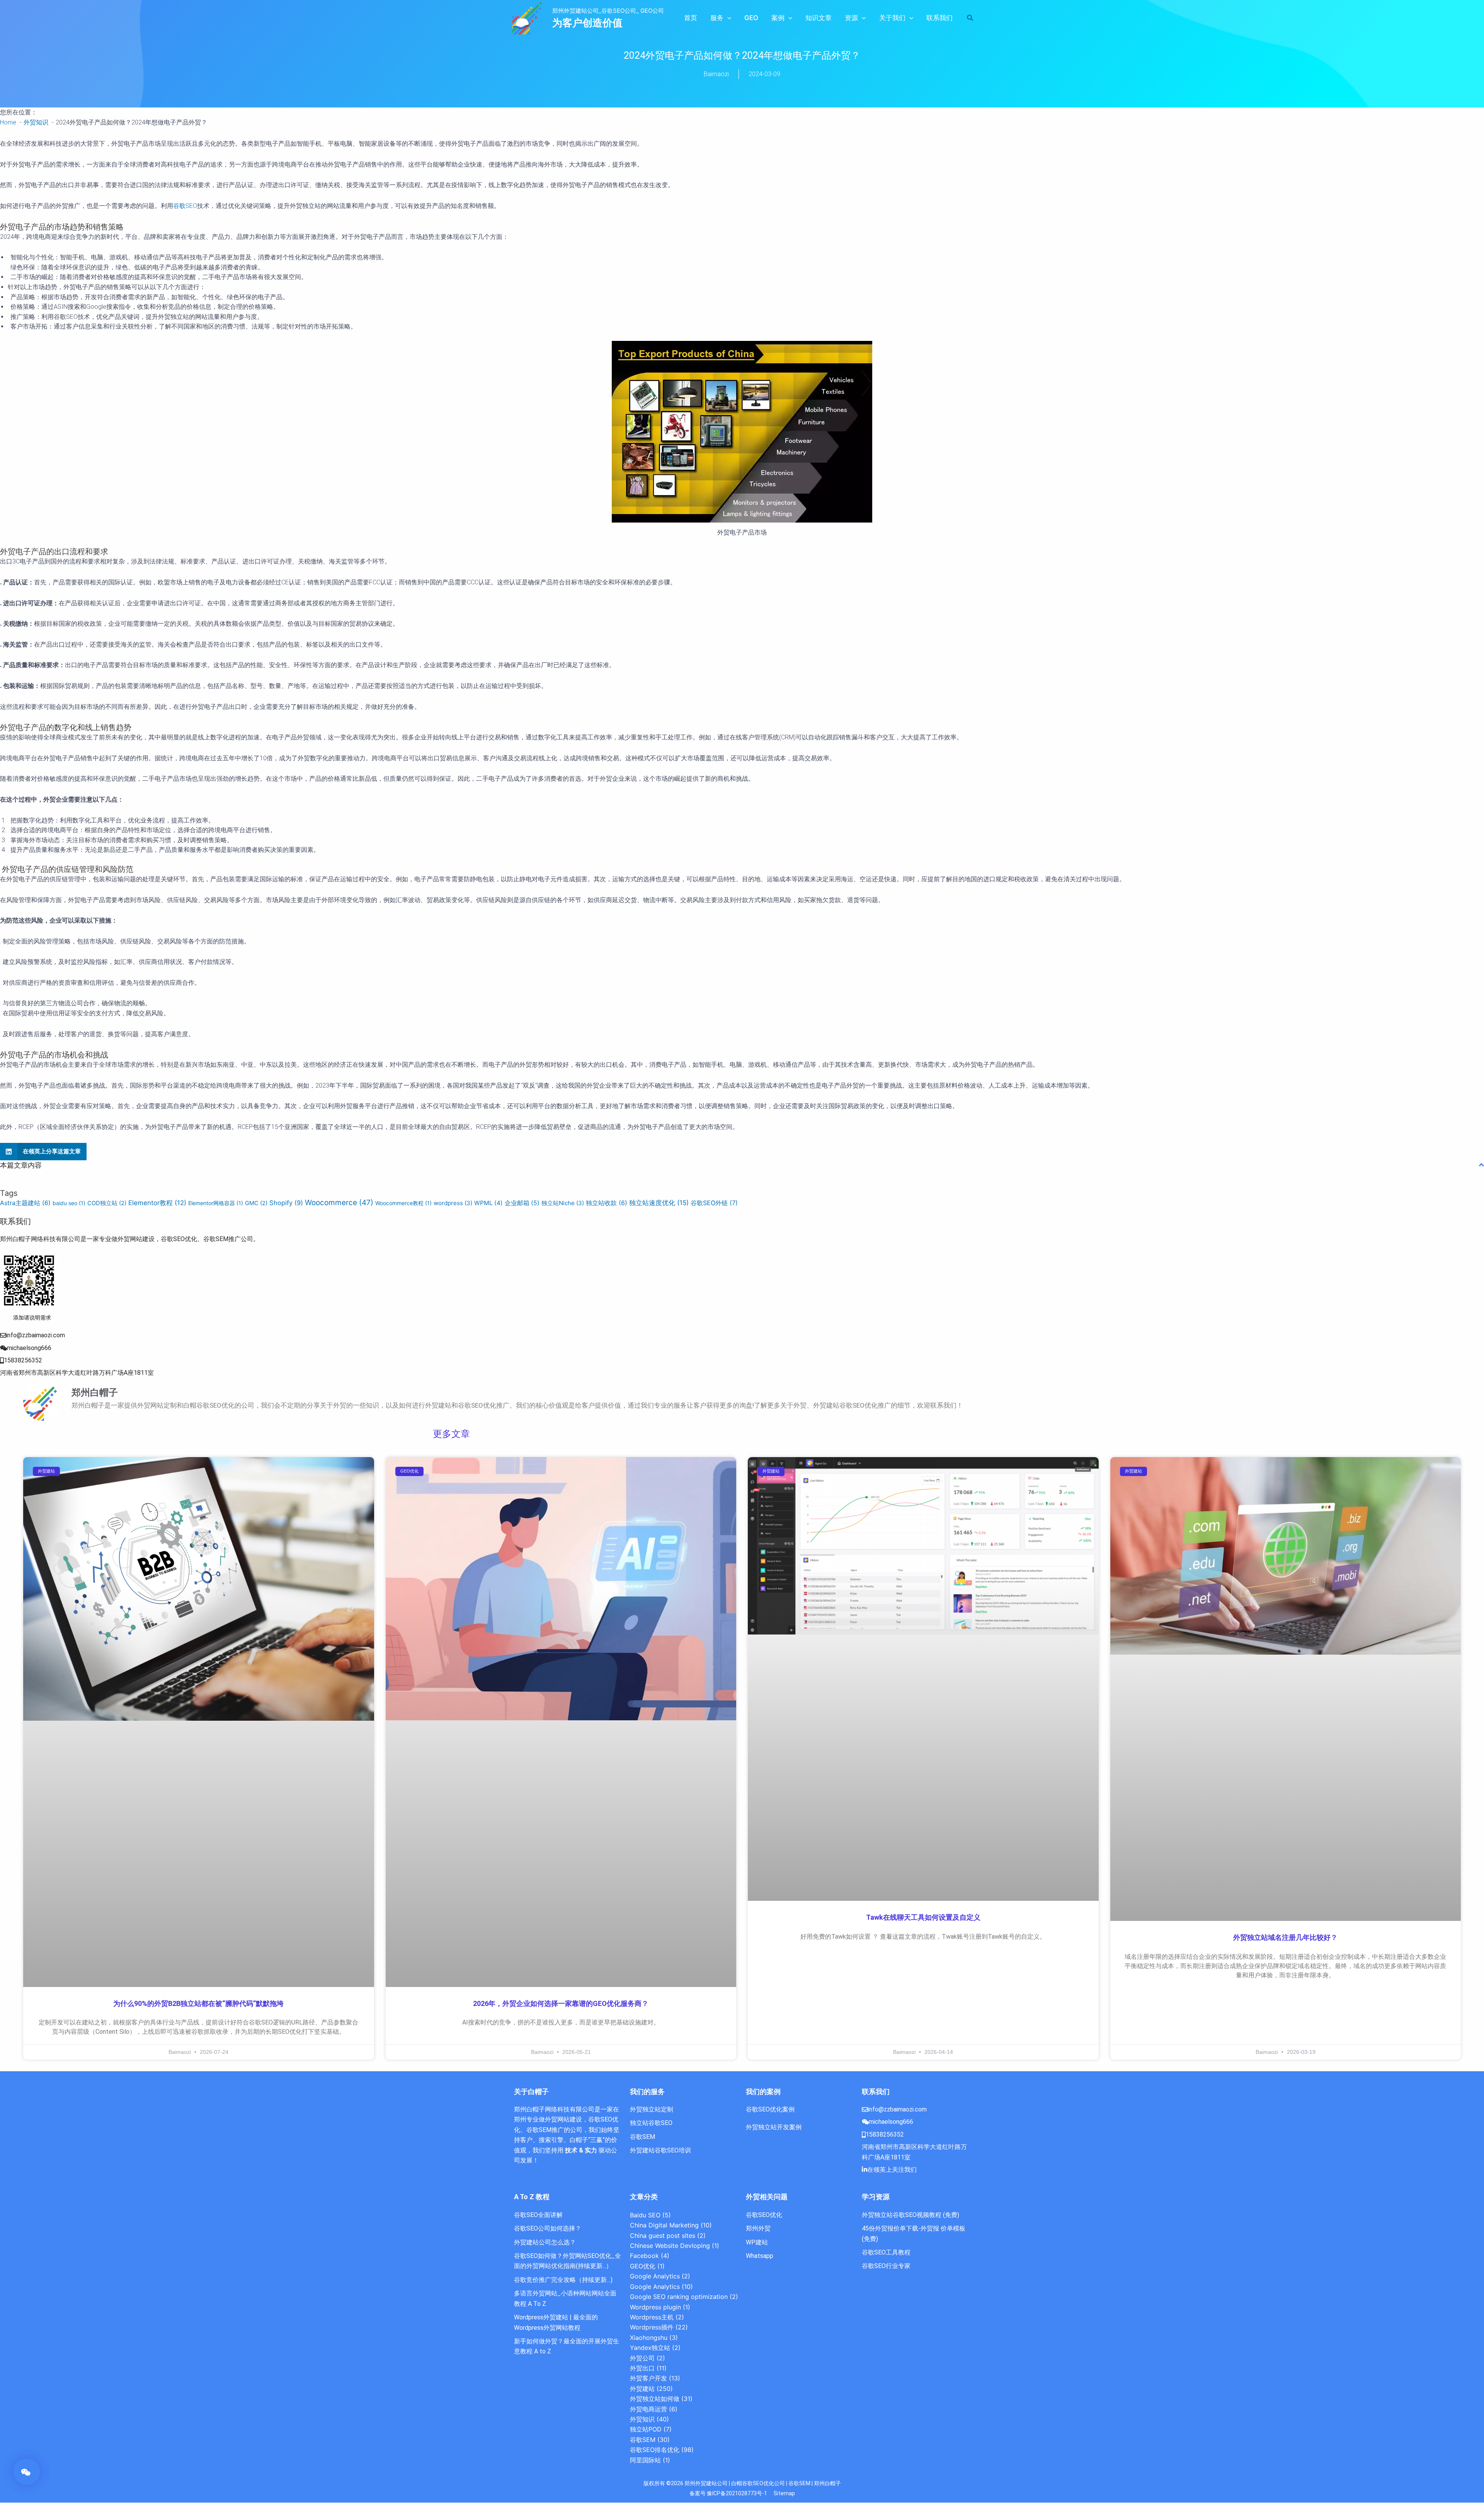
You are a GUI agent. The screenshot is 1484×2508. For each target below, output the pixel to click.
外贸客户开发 (648, 2378)
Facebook (644, 2256)
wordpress (453, 1203)
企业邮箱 (522, 1203)
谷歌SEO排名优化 (655, 2450)
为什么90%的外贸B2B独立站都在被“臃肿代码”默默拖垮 (198, 2003)
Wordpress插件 (652, 2327)
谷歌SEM (643, 2440)
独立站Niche (563, 1203)
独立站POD (646, 2429)
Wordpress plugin (655, 2307)
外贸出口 (642, 2368)
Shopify (286, 1203)
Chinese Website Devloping (670, 2246)
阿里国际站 (645, 2460)
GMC (256, 1203)
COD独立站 (107, 1203)
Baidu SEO (645, 2215)
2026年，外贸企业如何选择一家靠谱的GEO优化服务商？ (561, 2003)
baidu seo (69, 1203)
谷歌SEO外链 (714, 1203)
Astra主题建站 (25, 1203)
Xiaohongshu (649, 2338)
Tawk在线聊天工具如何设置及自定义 (923, 1917)
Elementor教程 (157, 1203)
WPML (488, 1203)
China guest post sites (663, 2236)
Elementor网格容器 (216, 1203)
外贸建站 (642, 2389)
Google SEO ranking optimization (679, 2297)
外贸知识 (642, 2419)
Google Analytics (655, 2276)
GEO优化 (643, 2266)
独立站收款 (607, 1203)
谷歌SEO (185, 206)
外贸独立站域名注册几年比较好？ (1285, 1937)
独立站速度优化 (659, 1203)
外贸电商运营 (648, 2409)
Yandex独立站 (650, 2348)
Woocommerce (339, 1203)
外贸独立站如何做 (655, 2399)
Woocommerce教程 (403, 1203)
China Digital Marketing (664, 2225)
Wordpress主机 (652, 2317)
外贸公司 (642, 2358)
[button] (727, 18)
